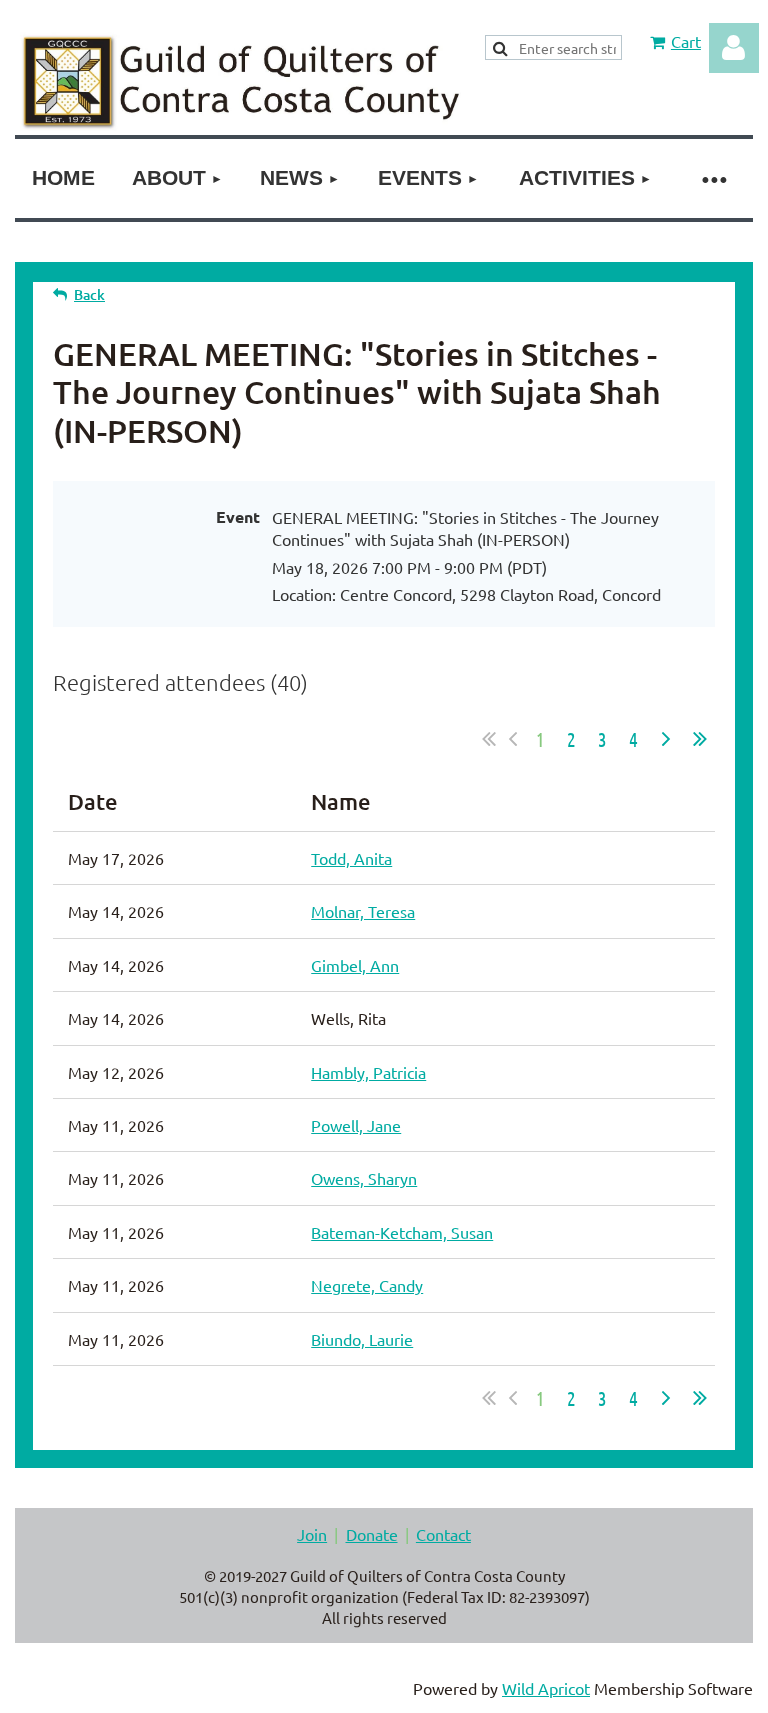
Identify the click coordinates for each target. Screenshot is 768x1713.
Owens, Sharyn (364, 1178)
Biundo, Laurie (362, 1339)
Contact (443, 1534)
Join (312, 1534)
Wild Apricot (546, 1688)
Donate (372, 1534)
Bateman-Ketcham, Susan (402, 1232)
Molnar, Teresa (363, 911)
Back (89, 294)
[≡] (713, 178)
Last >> (700, 739)
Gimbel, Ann (355, 965)
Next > (666, 739)
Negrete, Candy (367, 1285)
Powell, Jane (356, 1125)
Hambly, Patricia (368, 1072)
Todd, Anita (351, 858)
